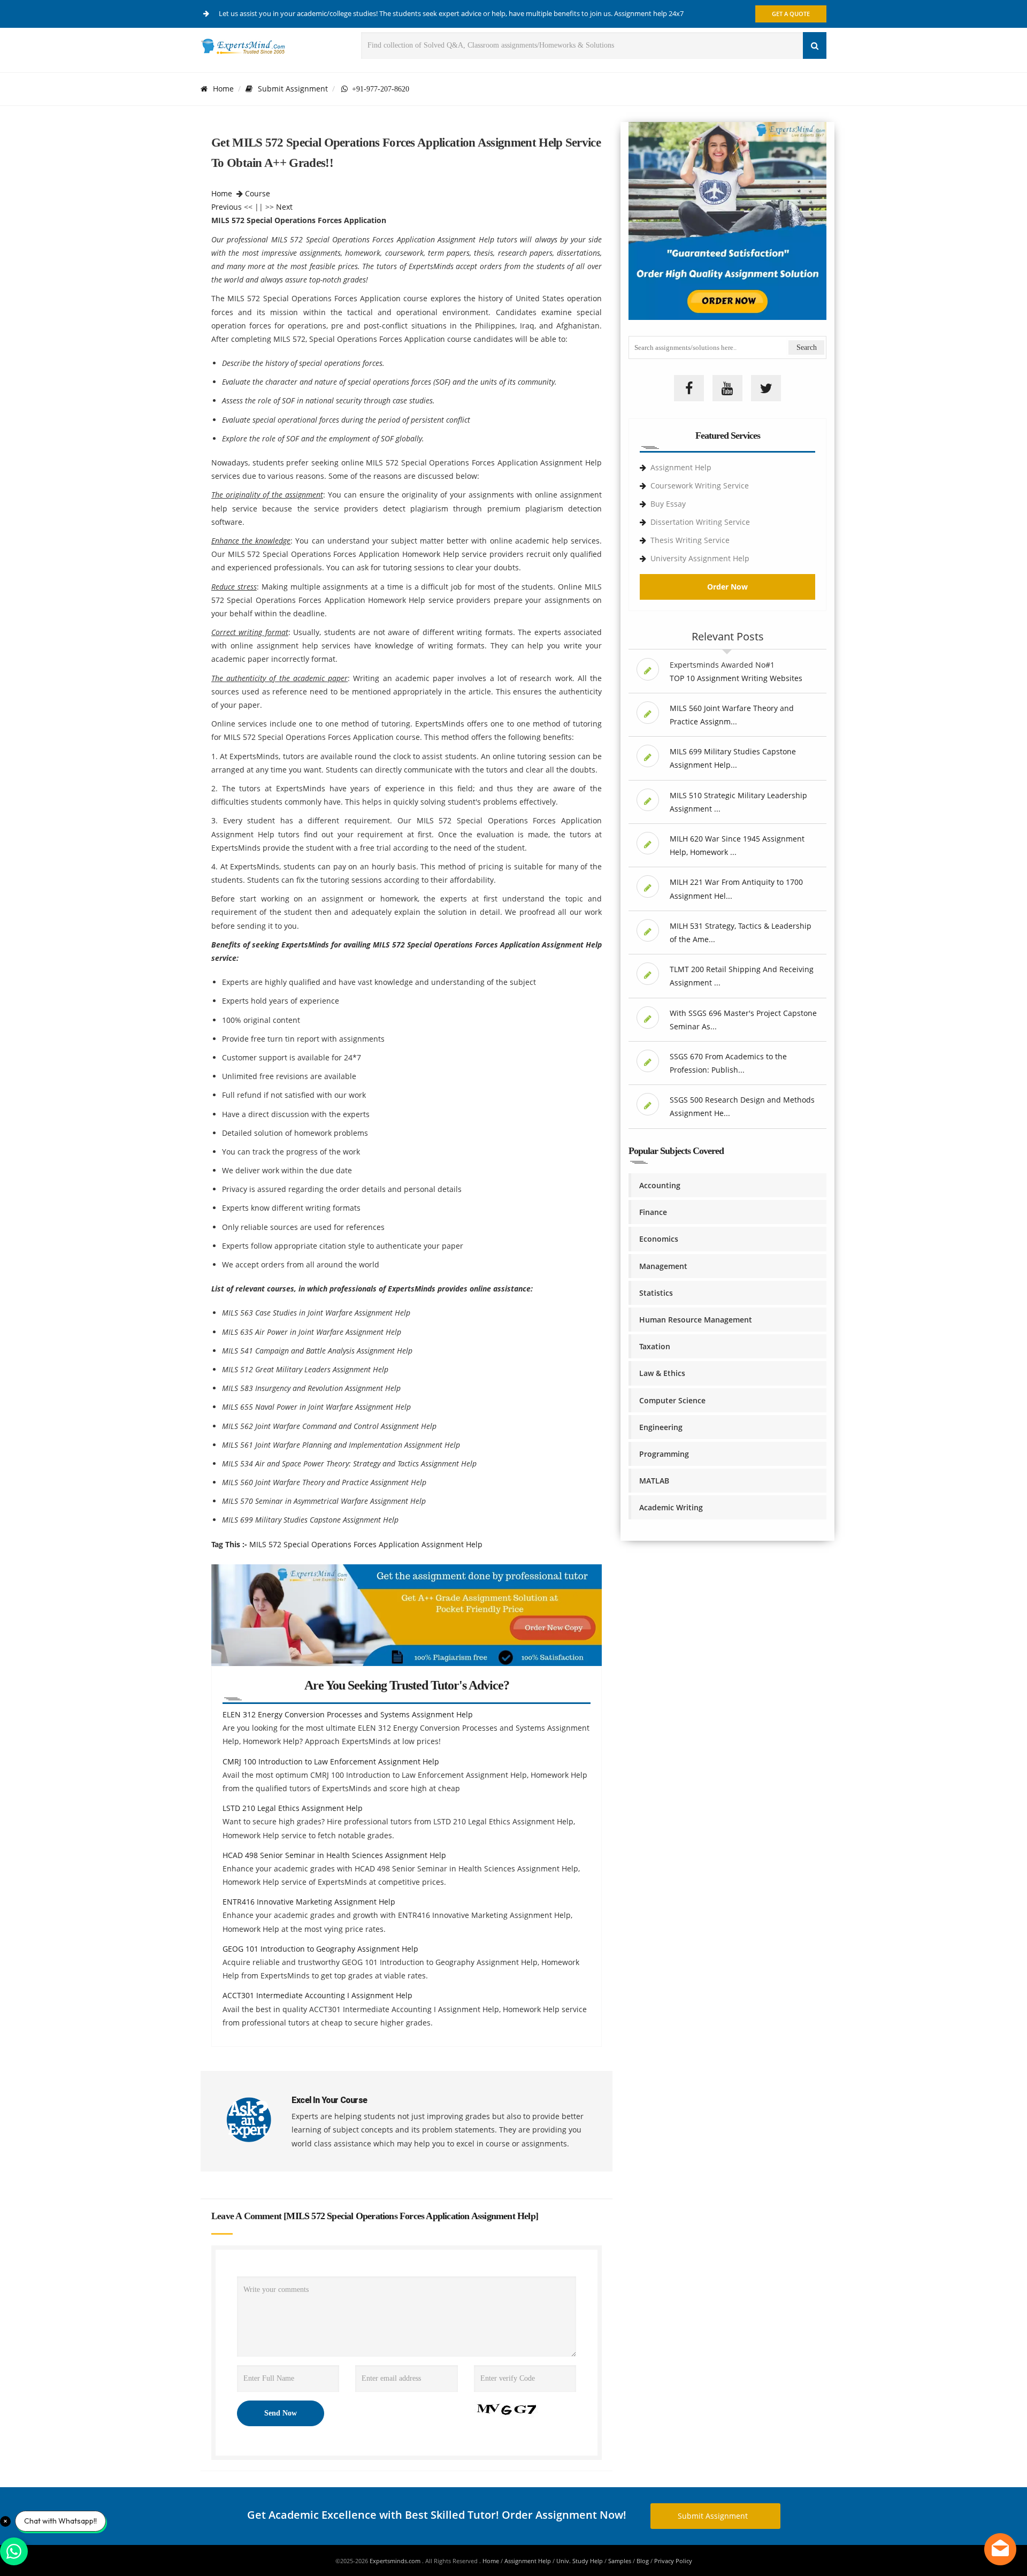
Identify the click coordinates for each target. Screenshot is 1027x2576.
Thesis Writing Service (690, 540)
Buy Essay (668, 504)
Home (223, 89)
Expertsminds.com (396, 2561)
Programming (664, 1454)
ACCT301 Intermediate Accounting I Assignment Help (317, 1995)
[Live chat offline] (1000, 2549)
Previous (227, 207)
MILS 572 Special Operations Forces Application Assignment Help (366, 1544)
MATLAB (654, 1481)
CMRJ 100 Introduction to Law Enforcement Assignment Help (331, 1761)
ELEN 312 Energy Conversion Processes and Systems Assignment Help (348, 1714)
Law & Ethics (662, 1373)
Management (663, 1266)
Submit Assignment (293, 89)
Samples (620, 2561)
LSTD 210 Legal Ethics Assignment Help (293, 1808)
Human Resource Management (696, 1320)
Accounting (660, 1185)
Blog (643, 2561)
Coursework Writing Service (700, 486)
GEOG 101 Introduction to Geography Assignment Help (320, 1949)
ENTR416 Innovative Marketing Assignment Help (309, 1902)
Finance (653, 1212)
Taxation (655, 1346)
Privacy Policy (673, 2561)
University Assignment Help (700, 558)
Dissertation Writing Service (700, 522)
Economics (659, 1239)
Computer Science (672, 1400)
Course (258, 193)
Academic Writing (671, 1507)
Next (284, 207)
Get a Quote (791, 14)
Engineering (661, 1427)
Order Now (727, 587)
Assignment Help (681, 467)
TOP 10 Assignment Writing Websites (736, 678)
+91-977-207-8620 (378, 89)
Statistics (656, 1293)
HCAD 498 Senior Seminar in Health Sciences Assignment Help (334, 1855)
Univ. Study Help (580, 2561)
